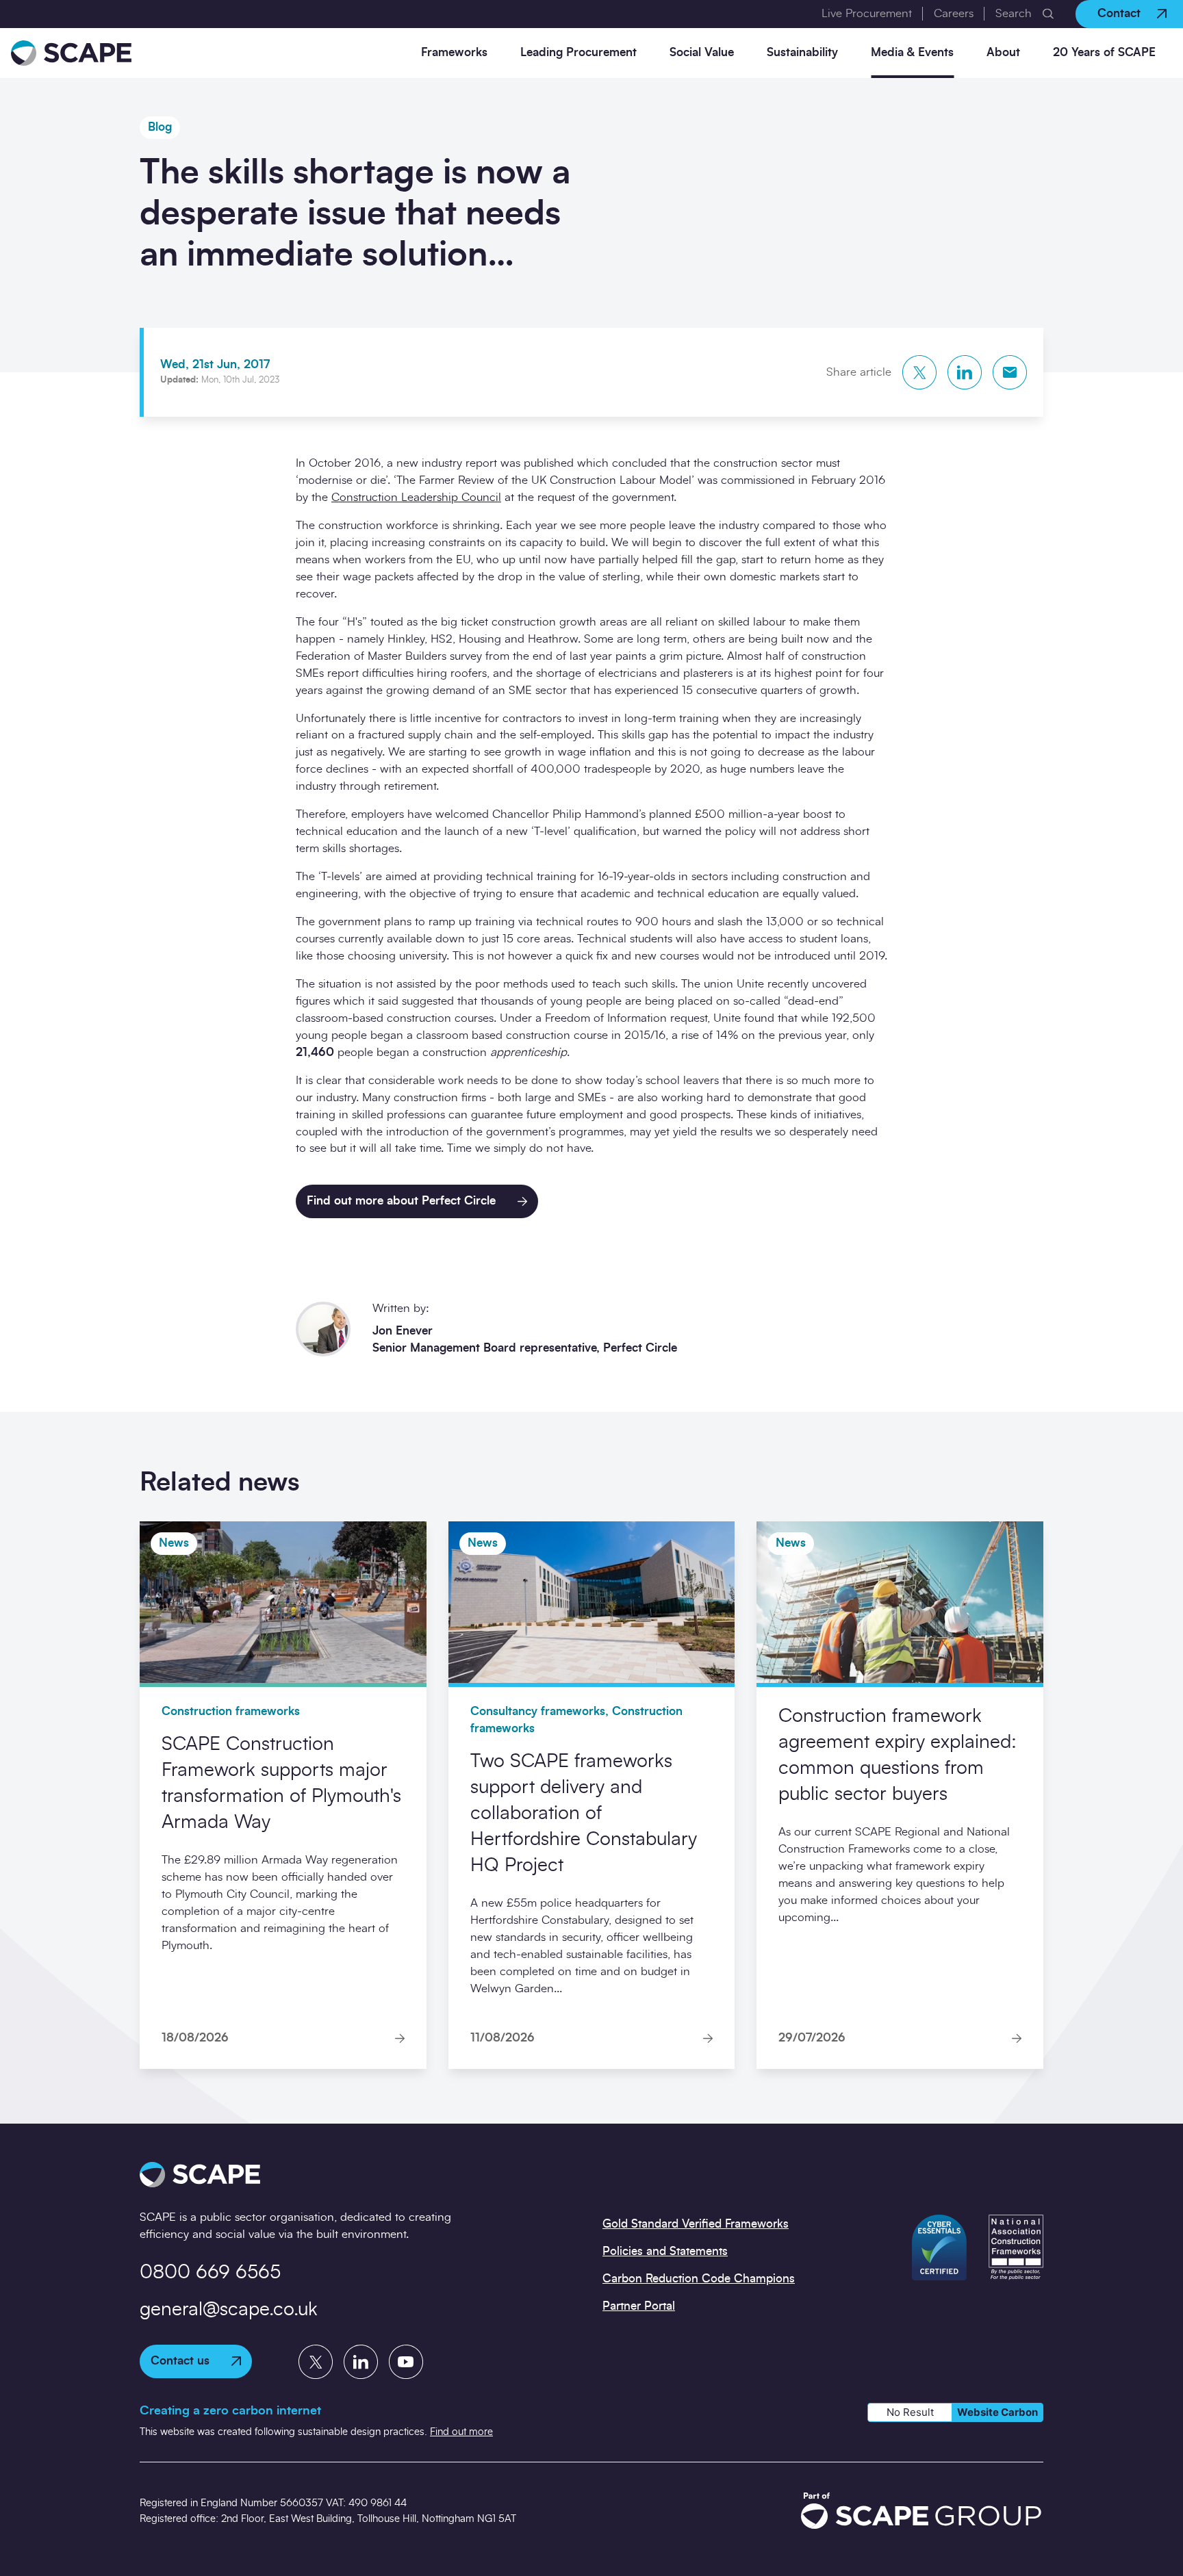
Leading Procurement (578, 52)
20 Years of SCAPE (1104, 52)
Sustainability (802, 52)
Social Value (702, 52)
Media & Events (912, 52)
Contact (1119, 13)
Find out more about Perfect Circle (401, 1201)
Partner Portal (639, 2306)
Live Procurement (867, 13)
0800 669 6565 (210, 2273)
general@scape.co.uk (229, 2310)
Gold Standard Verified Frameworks (696, 2224)
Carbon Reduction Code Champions (699, 2279)
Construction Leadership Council (416, 497)
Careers (954, 13)
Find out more (461, 2432)
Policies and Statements (665, 2251)
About (1003, 52)
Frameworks (454, 52)
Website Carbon (997, 2412)
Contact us (180, 2361)
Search (1014, 13)
